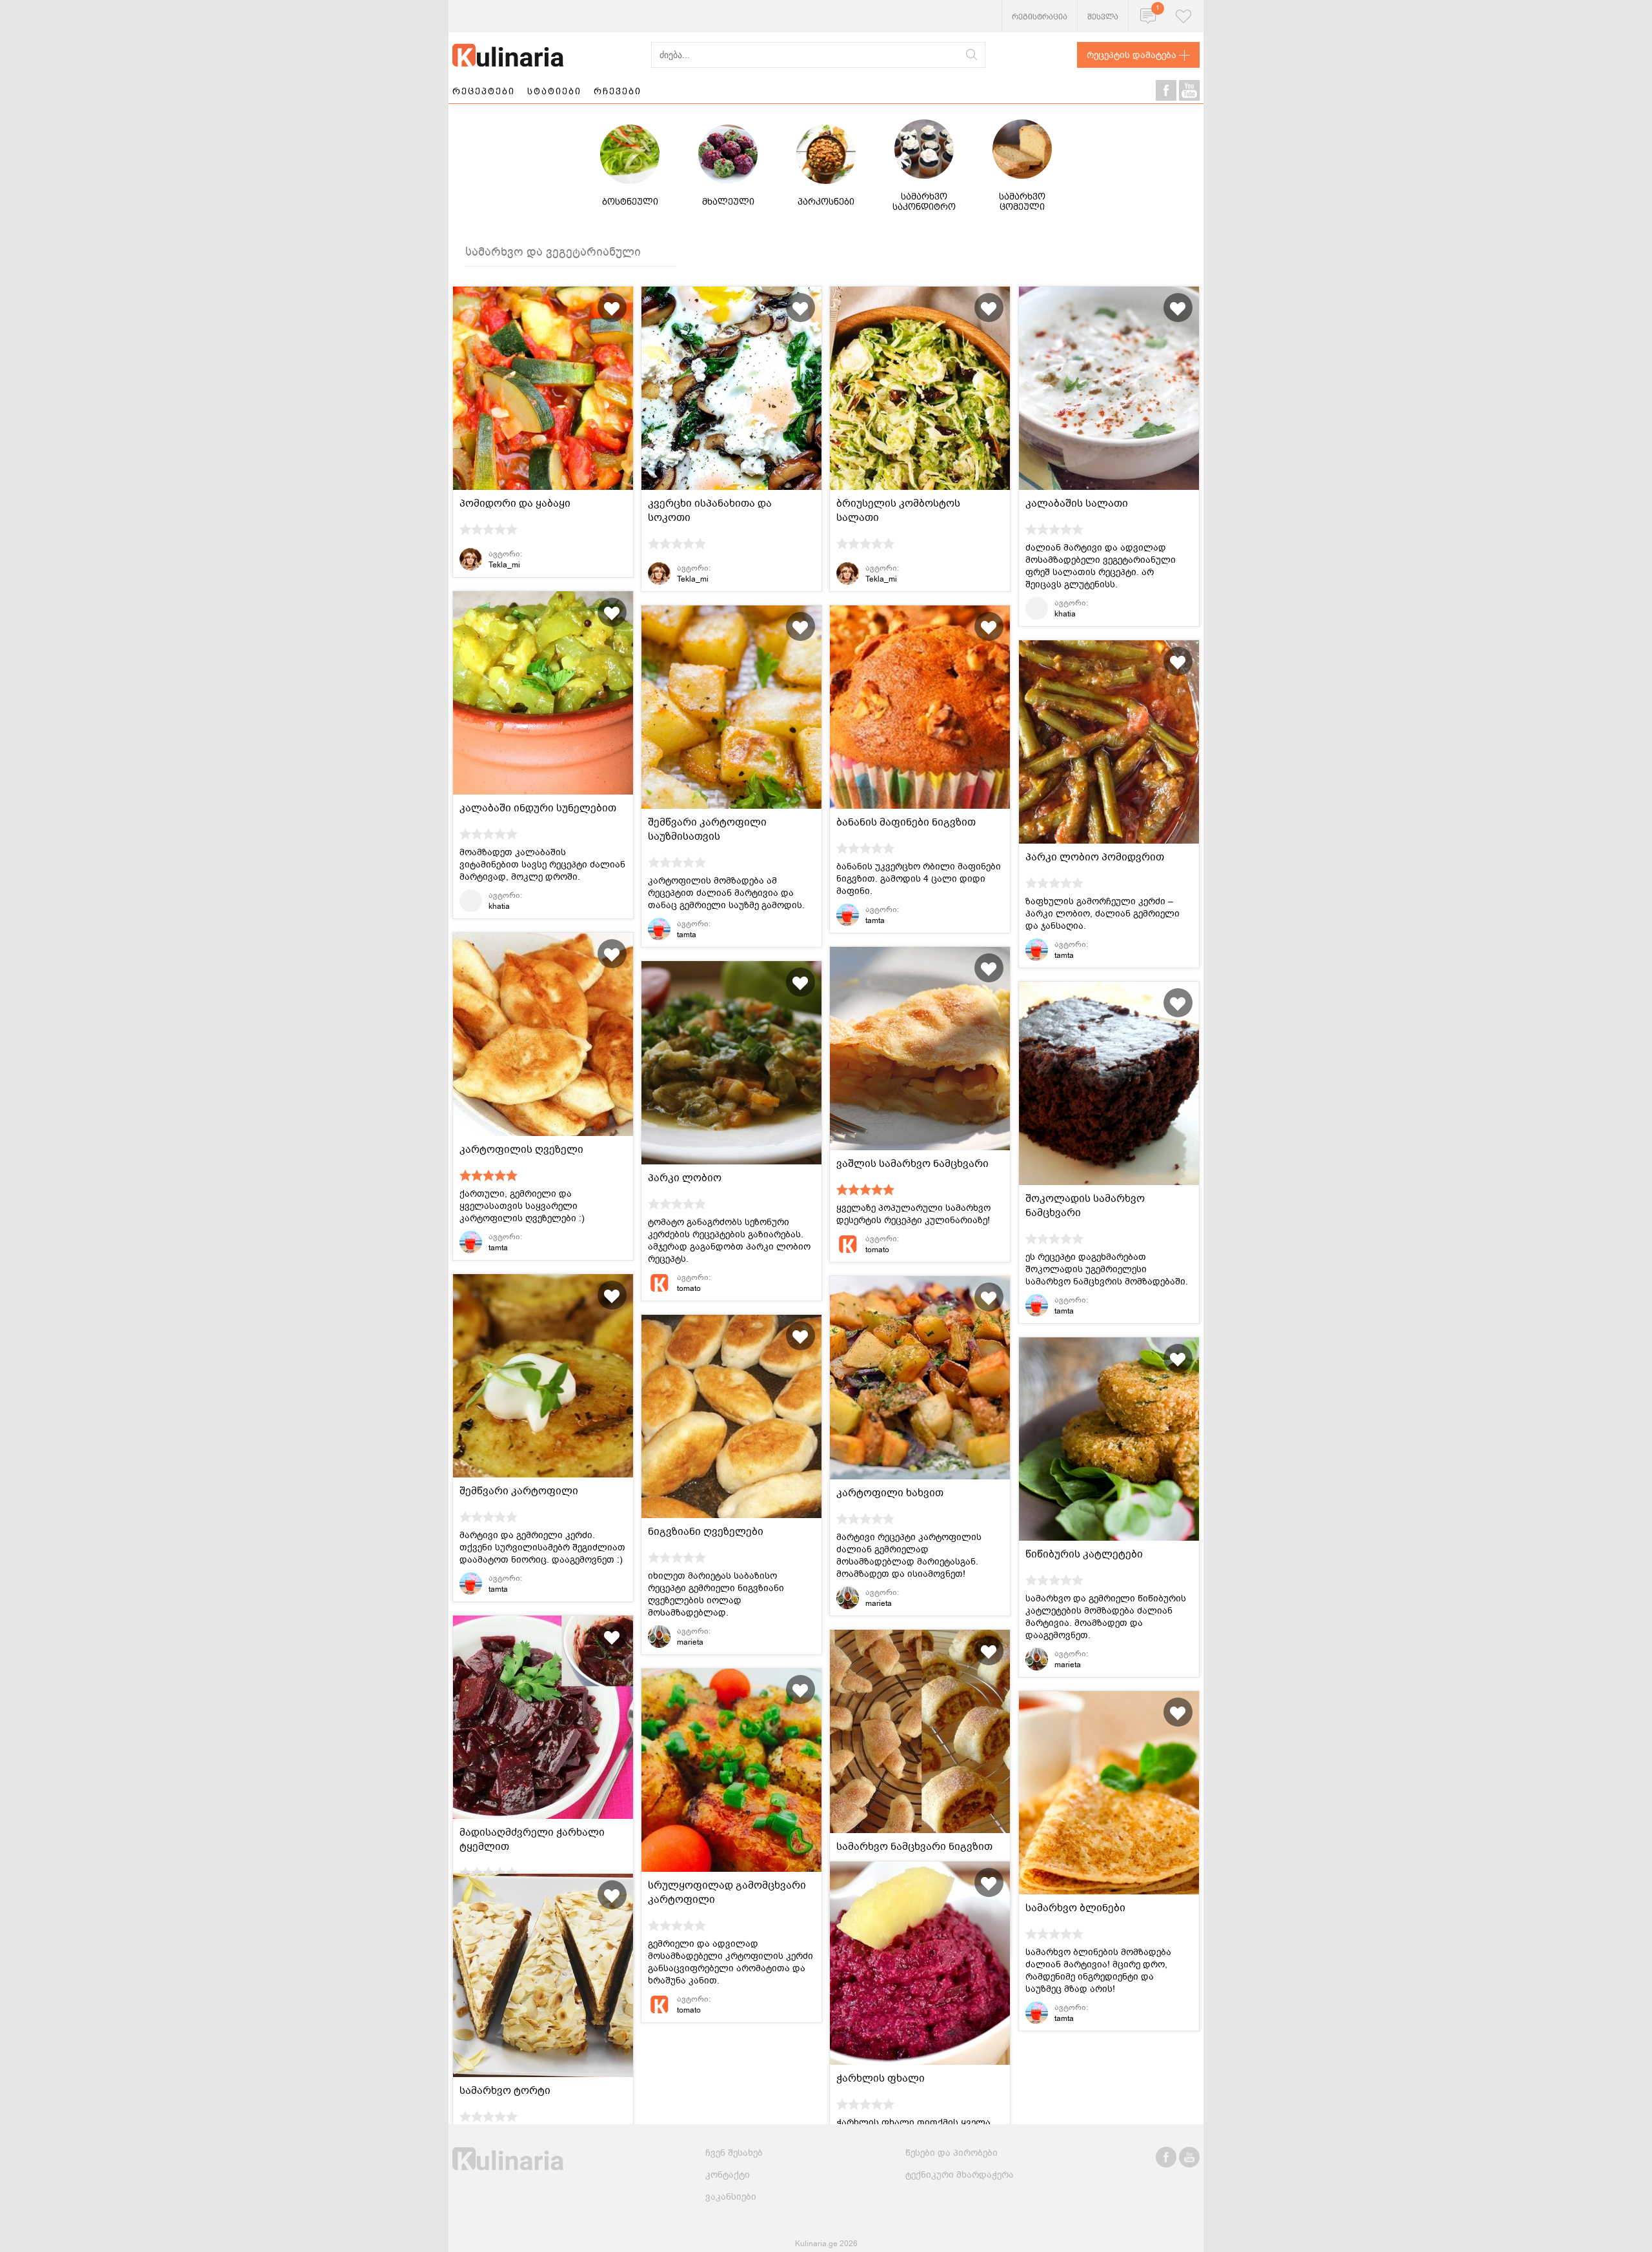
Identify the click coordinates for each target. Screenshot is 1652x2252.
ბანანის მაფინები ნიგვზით (906, 822)
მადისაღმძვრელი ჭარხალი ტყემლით (532, 1840)
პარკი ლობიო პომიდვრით (1095, 857)
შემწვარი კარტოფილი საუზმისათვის (707, 829)
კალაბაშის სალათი (1077, 503)
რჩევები (618, 91)
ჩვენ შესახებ (734, 2153)
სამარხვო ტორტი (505, 2091)
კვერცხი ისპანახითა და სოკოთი (710, 511)
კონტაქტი (728, 2175)
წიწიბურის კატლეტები (1084, 1554)
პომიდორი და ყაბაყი (515, 503)
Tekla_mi (504, 565)
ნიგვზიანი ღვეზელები (706, 1532)
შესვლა (1103, 17)
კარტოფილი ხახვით (890, 1493)
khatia (1065, 614)
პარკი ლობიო (685, 1178)
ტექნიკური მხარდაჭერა (960, 2175)
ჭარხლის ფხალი (881, 2078)
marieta (879, 1603)
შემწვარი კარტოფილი (519, 1491)
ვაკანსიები (731, 2197)
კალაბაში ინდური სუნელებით (538, 808)
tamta (687, 935)
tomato (877, 1250)
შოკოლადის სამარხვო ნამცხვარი (1085, 1206)
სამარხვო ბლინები (1075, 1908)
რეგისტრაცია (1040, 17)
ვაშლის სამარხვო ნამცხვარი (912, 1164)
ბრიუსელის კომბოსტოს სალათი (898, 511)
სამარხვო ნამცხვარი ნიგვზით (914, 1847)
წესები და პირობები (952, 2153)
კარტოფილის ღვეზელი (521, 1150)
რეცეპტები (484, 91)
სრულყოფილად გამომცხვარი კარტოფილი (727, 1892)
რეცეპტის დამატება (1132, 55)
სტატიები (554, 91)
